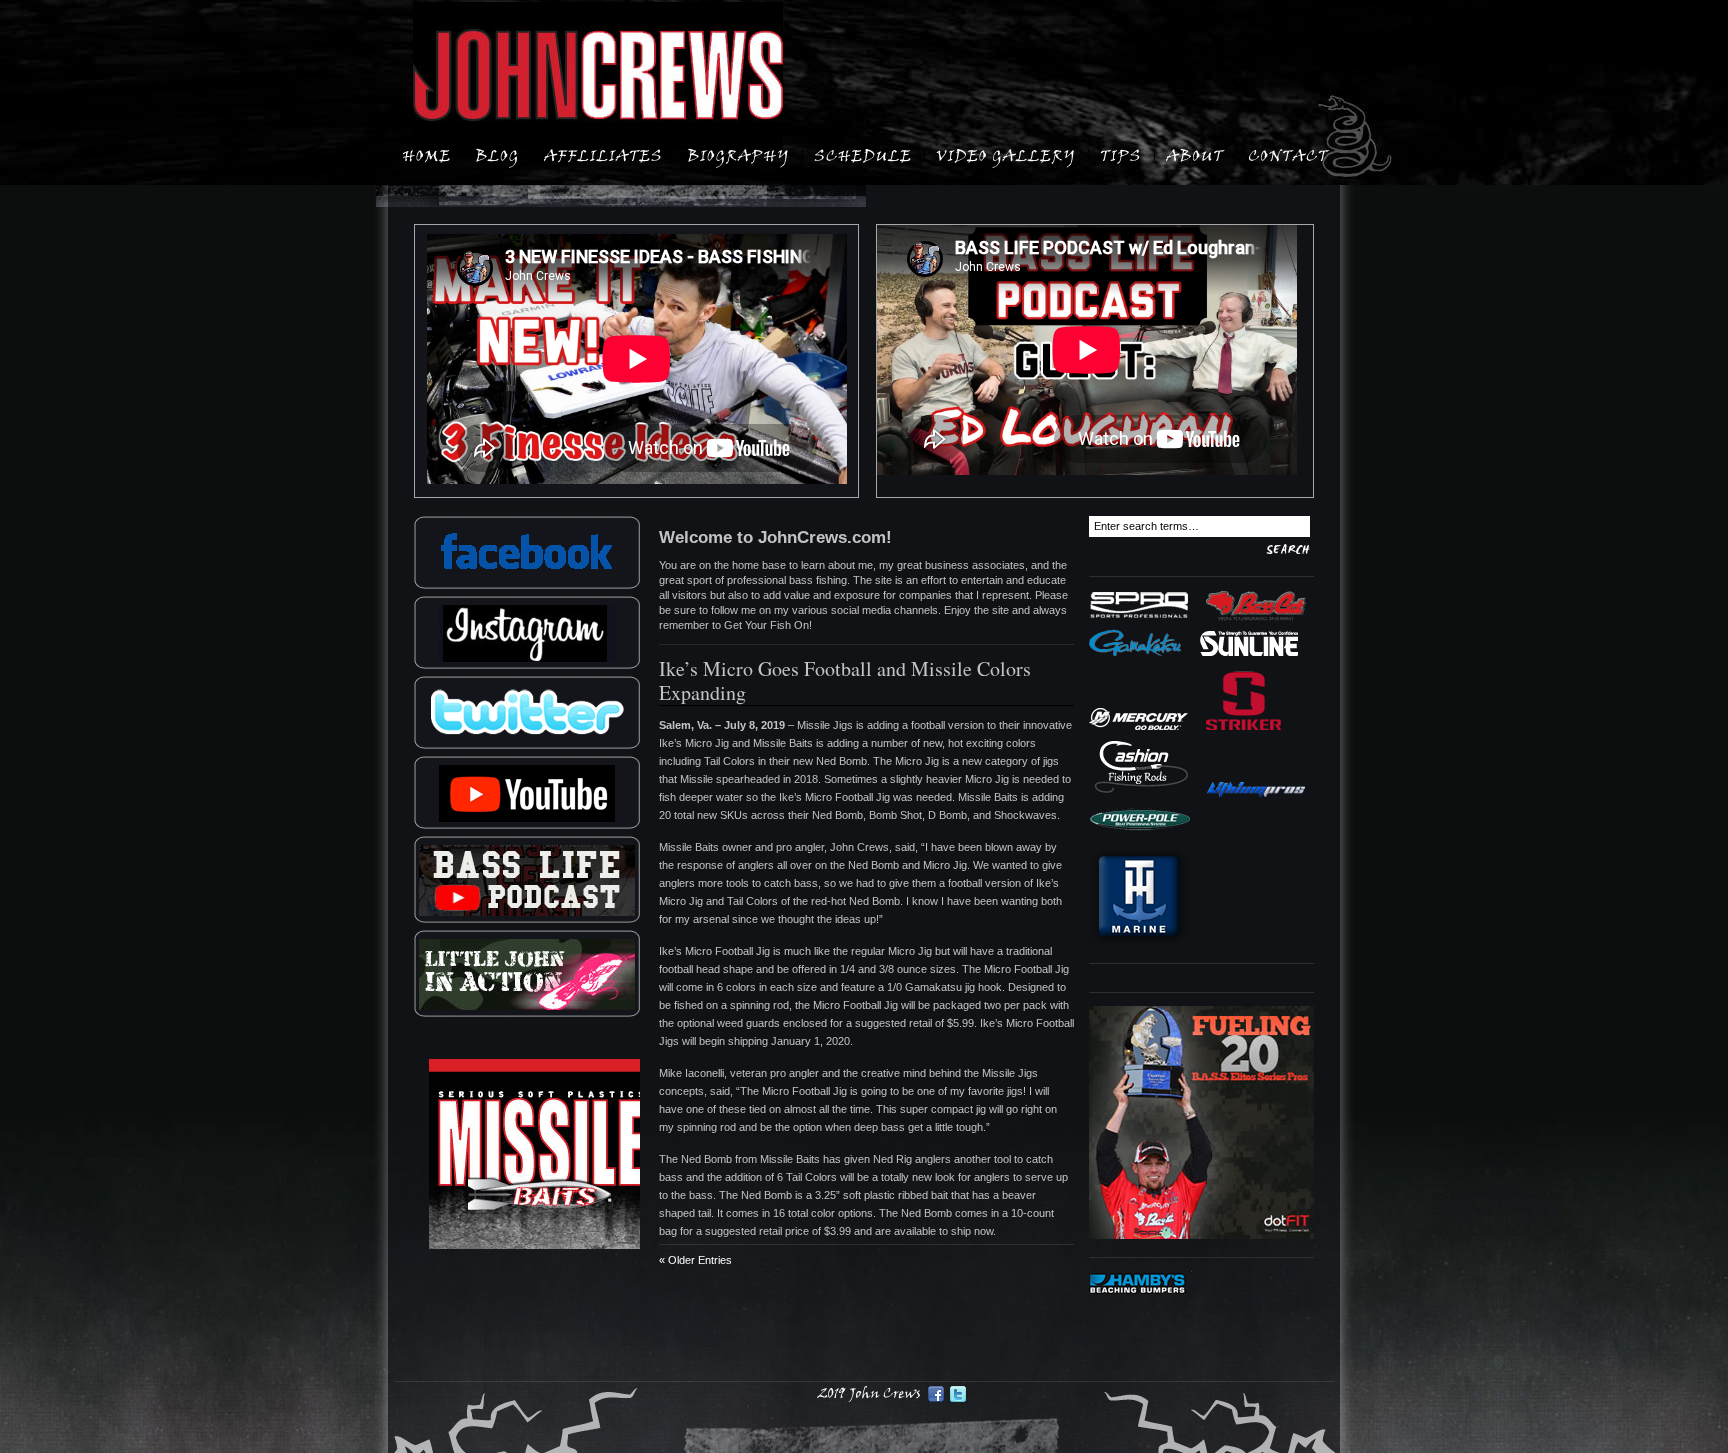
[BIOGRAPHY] (738, 154)
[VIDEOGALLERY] (1006, 154)
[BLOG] (497, 154)
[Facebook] (936, 1394)
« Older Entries (695, 1260)
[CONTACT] (1288, 154)
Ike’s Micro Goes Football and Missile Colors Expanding (845, 680)
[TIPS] (1121, 154)
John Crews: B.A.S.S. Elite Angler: (598, 76)
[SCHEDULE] (863, 154)
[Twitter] (958, 1394)
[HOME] (426, 154)
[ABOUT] (1195, 154)
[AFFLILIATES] (603, 154)
